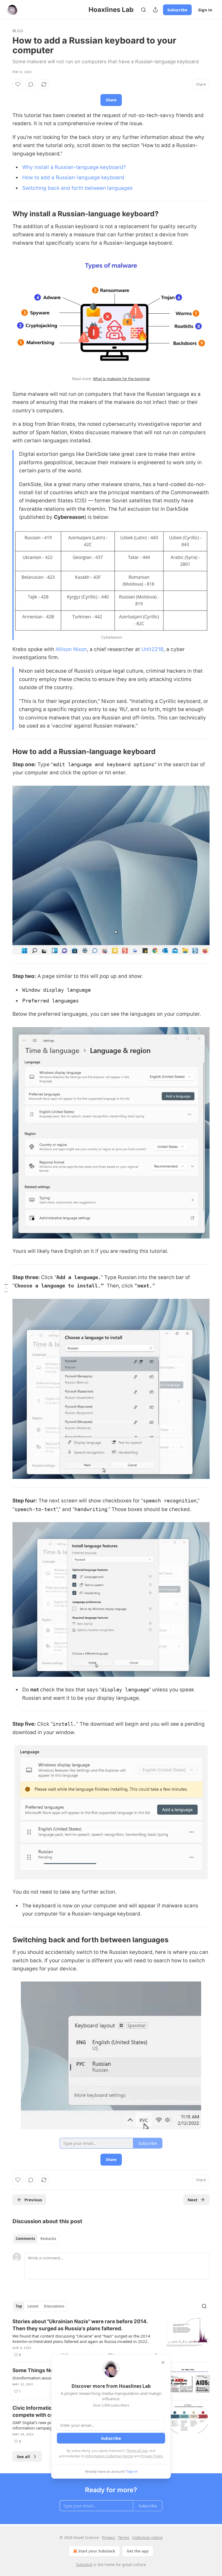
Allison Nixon (71, 649)
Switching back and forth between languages (77, 188)
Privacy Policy (152, 2456)
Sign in (205, 10)
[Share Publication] (155, 10)
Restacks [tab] (48, 2239)
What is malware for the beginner (121, 379)
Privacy (108, 2537)
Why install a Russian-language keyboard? (74, 167)
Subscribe (177, 10)
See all (23, 2457)
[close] (163, 2362)
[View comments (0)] (31, 84)
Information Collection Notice (109, 2456)
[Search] (143, 10)
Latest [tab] (33, 2306)
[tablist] (36, 2239)
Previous (33, 2200)
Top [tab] (19, 2306)
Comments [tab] (25, 2239)
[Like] (18, 84)
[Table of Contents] (6, 1288)
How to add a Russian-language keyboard (73, 177)
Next (193, 2200)
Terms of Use (137, 2451)
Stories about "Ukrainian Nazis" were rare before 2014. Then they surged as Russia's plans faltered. (80, 2325)
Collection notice (147, 2537)
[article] (111, 2338)
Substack (84, 2565)
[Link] (5, 214)
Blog (18, 31)
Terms (124, 2537)
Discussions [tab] (54, 2306)
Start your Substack (97, 2551)
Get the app (138, 2551)
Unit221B (152, 649)
